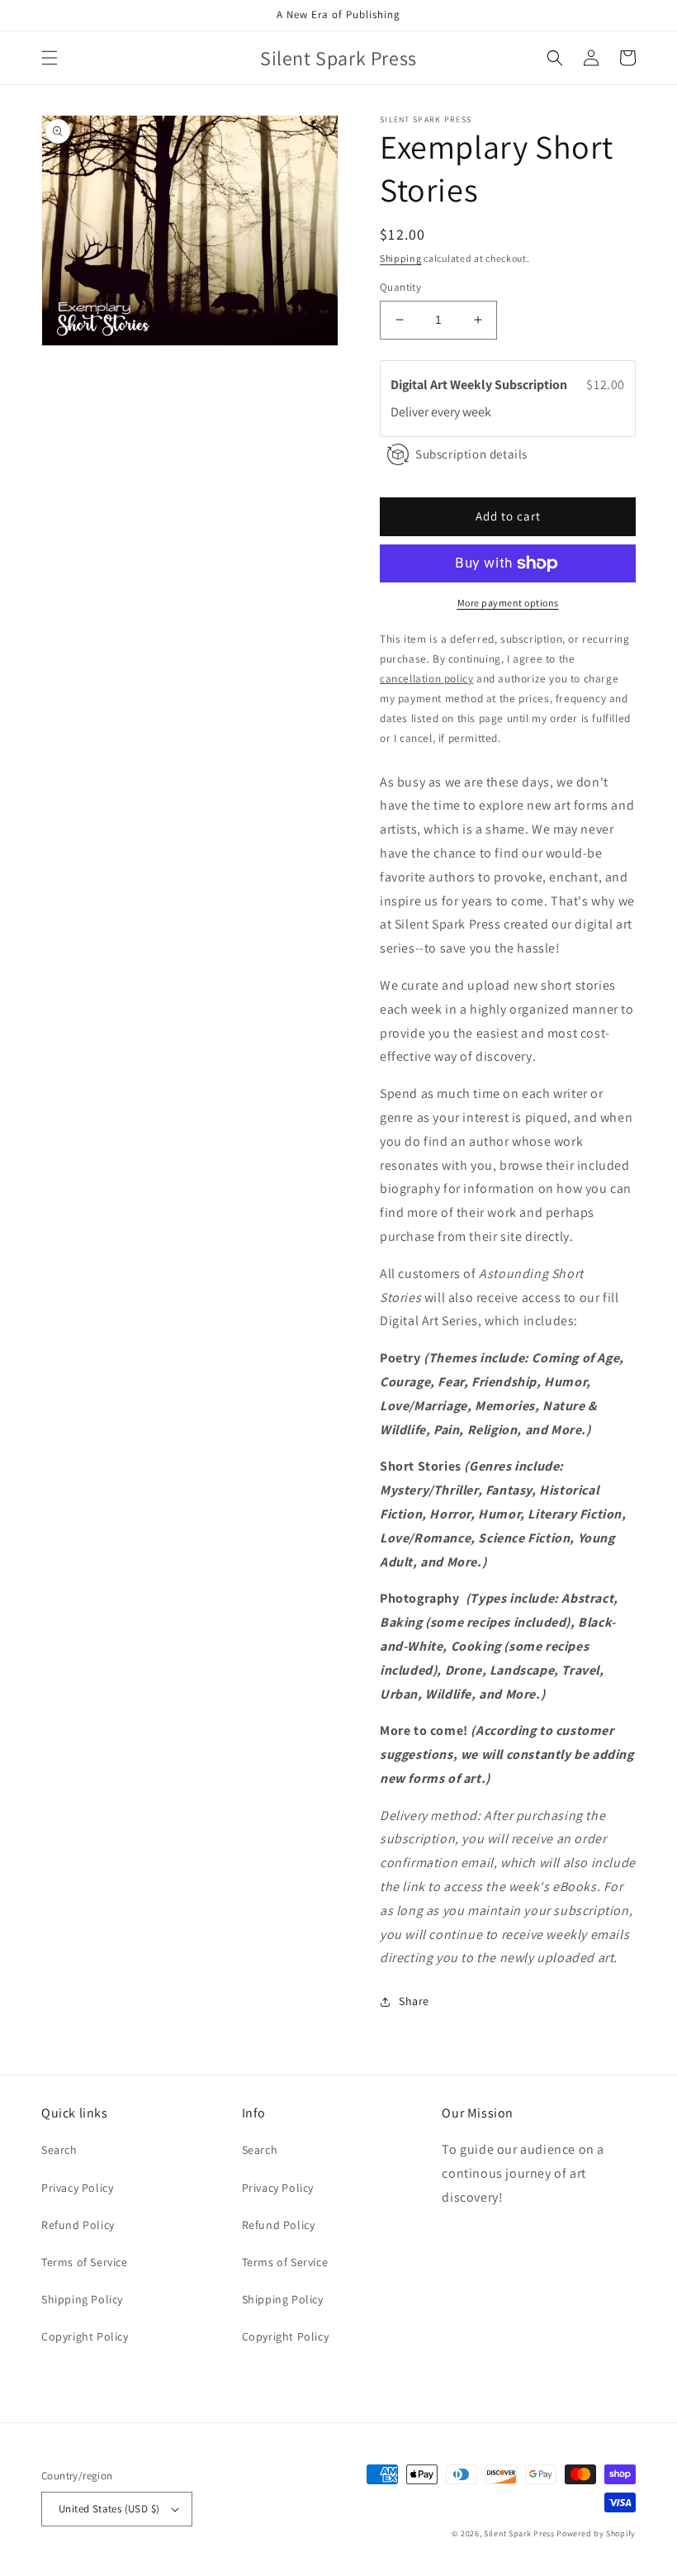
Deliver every (426, 412)
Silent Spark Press (519, 2533)
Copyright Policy (85, 2336)
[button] (50, 58)
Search (59, 2150)
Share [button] (414, 2001)
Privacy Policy (77, 2188)
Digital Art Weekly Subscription (480, 385)
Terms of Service (85, 2262)
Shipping (401, 258)
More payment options (508, 603)
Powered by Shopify (596, 2533)
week (477, 412)
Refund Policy (78, 2225)
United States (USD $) (109, 2509)
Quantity (400, 287)
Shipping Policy (82, 2299)
